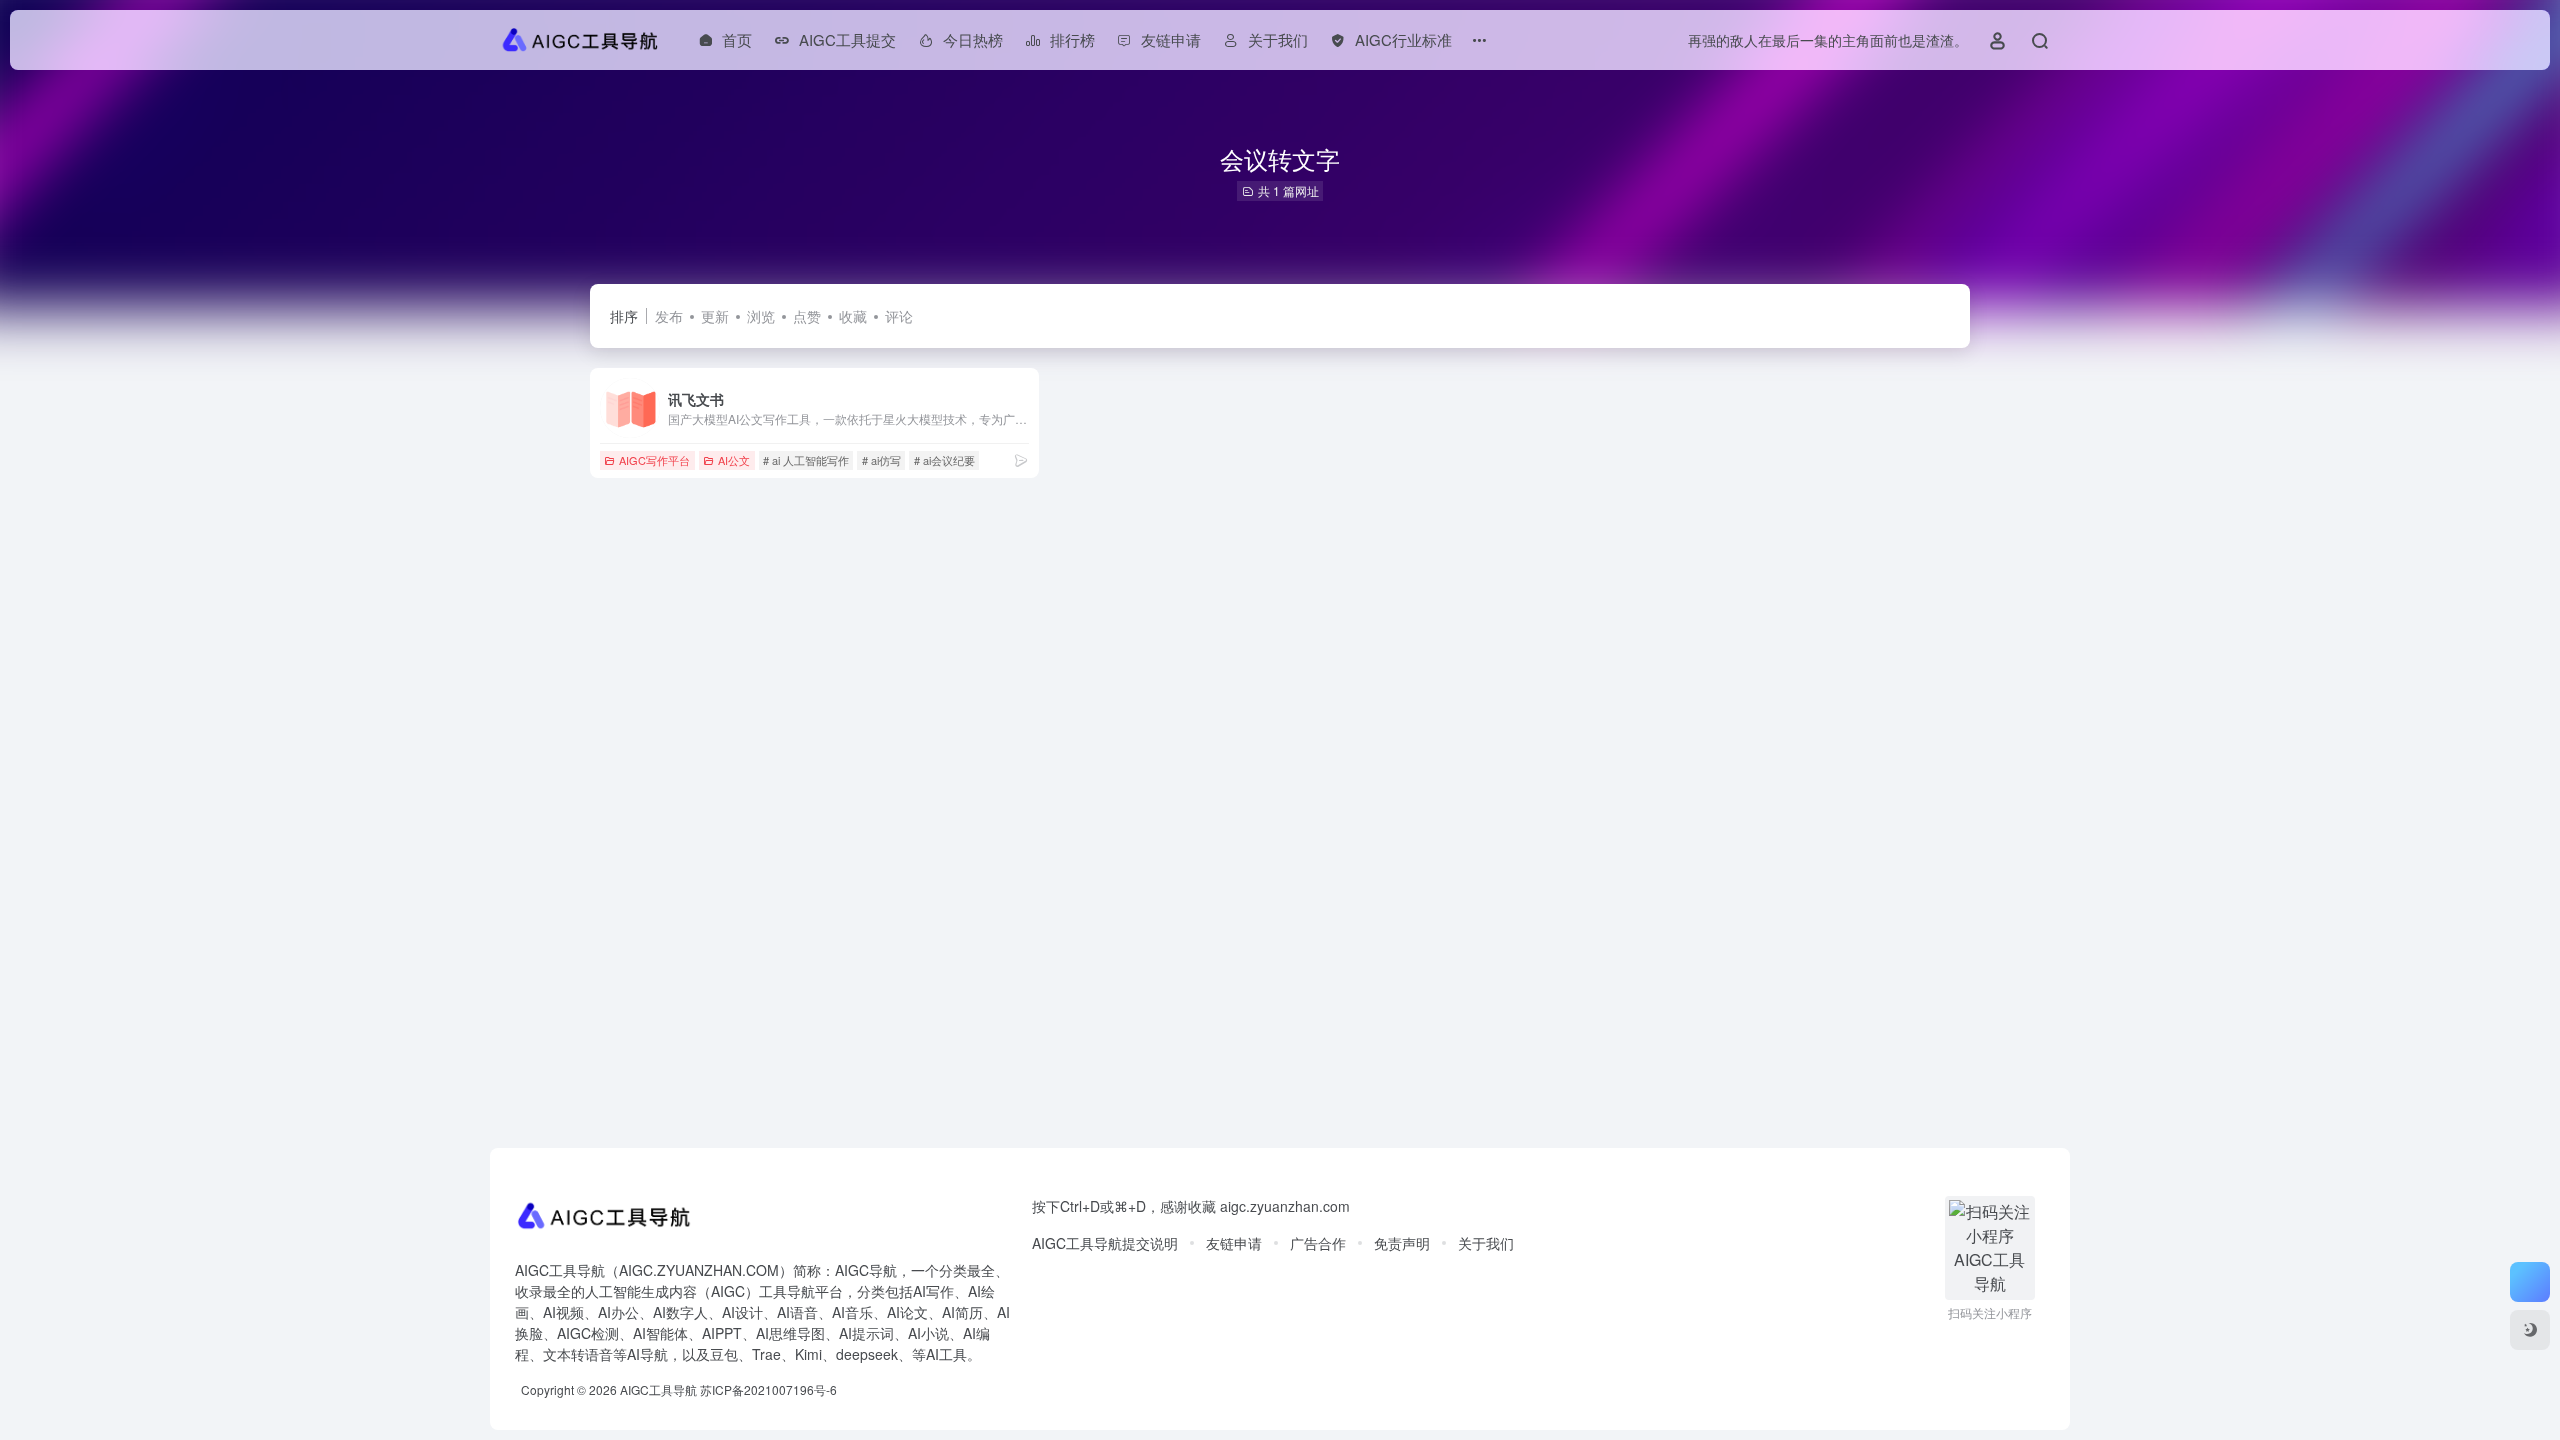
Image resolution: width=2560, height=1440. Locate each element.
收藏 (853, 316)
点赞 (807, 316)
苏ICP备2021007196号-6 (768, 1389)
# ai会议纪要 (944, 460)
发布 (669, 316)
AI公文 (734, 460)
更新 (715, 316)
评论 (899, 316)
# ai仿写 (881, 460)
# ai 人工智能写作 (806, 460)
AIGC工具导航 (658, 1389)
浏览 (761, 316)
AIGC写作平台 (654, 460)
